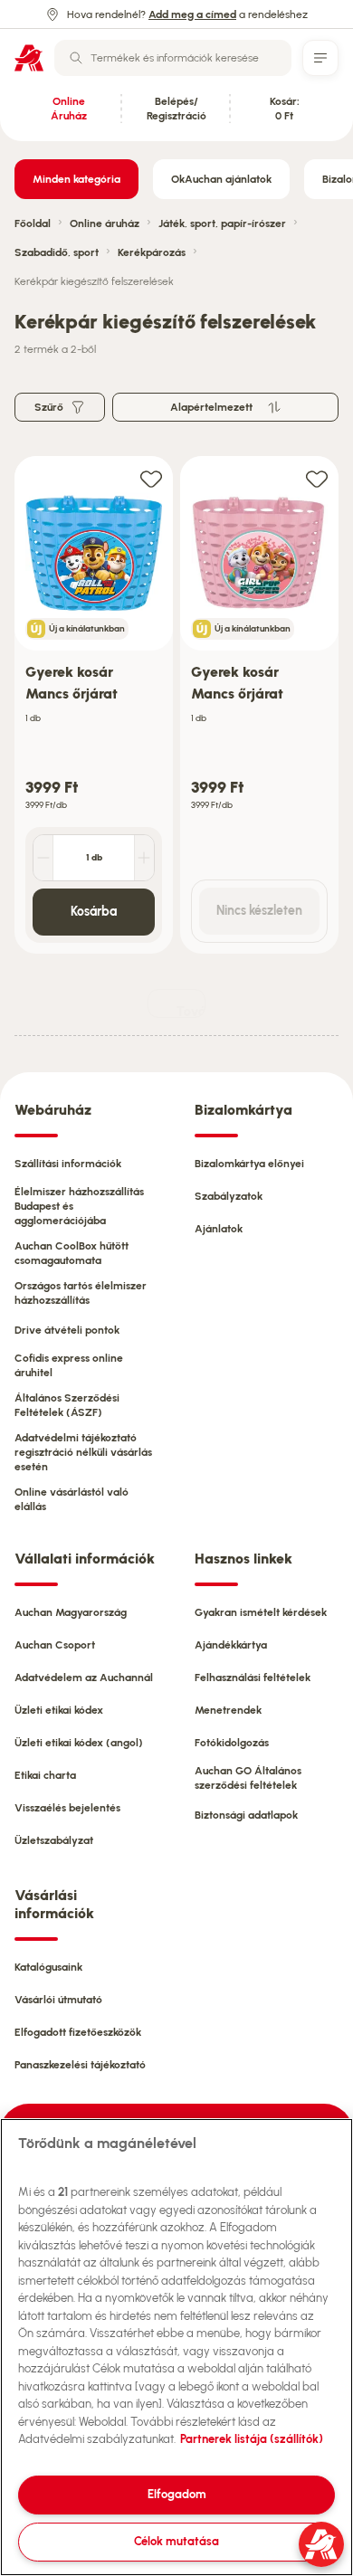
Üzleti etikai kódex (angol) (79, 1743)
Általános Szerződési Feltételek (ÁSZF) (67, 1405)
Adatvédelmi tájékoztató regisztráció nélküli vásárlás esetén (83, 1452)
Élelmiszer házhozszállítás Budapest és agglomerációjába (79, 1206)
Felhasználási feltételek (253, 1678)
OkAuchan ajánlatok (221, 179)
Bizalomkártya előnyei (249, 1164)
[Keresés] (76, 58)
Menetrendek (228, 1710)
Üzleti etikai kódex (59, 1710)
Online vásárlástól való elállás (72, 1499)
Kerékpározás (152, 252)
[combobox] (173, 58)
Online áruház (105, 223)
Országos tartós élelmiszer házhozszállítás (81, 1293)
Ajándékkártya (231, 1645)
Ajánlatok (219, 1229)
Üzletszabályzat (54, 1840)
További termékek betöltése (191, 1011)
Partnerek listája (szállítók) (252, 2439)
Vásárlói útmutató (58, 2000)
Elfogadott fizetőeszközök (78, 2032)
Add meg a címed (192, 14)
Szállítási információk (68, 1164)
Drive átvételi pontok (67, 1330)
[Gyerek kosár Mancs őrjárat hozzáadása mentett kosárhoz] (151, 478)
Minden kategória (76, 179)
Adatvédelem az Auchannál (84, 1678)
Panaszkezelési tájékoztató (80, 2065)
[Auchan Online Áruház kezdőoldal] (29, 58)
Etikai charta (45, 1775)
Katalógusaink (48, 1967)
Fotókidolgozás (232, 1743)
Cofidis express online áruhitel (69, 1365)
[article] (94, 705)
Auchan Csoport (55, 1645)
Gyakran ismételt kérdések (261, 1612)
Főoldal (33, 223)
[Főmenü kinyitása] (320, 58)
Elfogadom (177, 2494)
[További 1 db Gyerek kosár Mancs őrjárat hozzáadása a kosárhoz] (144, 858)
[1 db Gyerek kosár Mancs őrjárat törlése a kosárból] (43, 858)
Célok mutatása (176, 2541)
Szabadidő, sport (57, 252)
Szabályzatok (229, 1196)
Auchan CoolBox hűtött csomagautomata (72, 1253)
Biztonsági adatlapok (246, 1815)
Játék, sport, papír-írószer (222, 223)
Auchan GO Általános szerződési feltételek (248, 1778)
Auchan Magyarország (71, 1612)
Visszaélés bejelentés (67, 1808)
